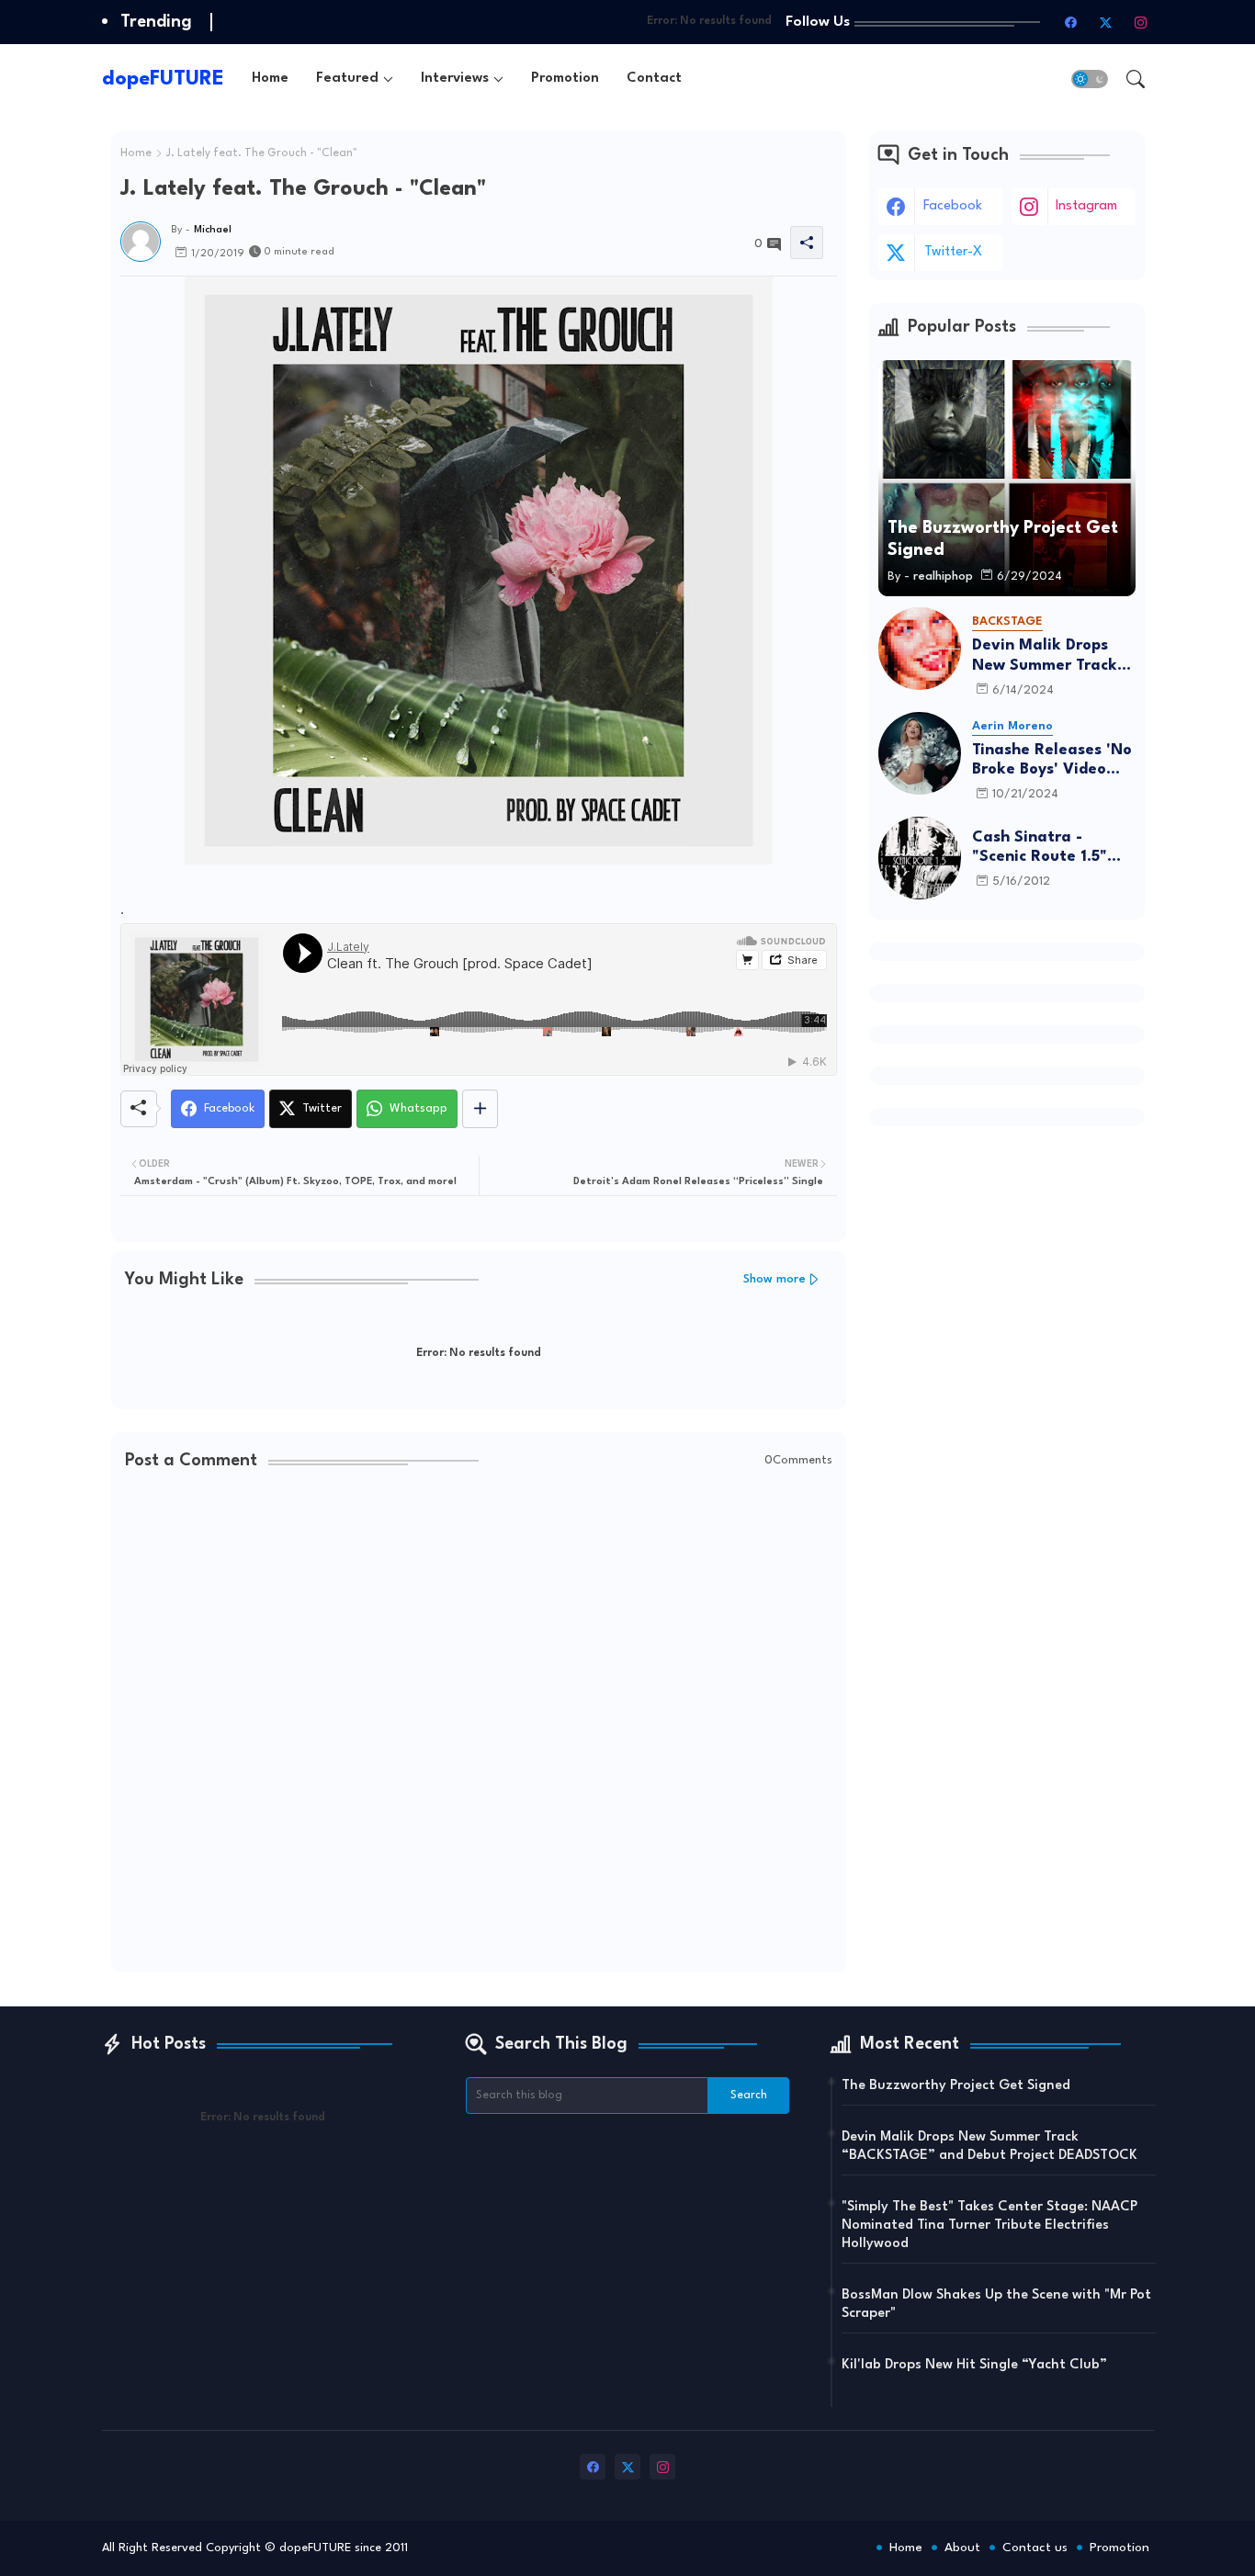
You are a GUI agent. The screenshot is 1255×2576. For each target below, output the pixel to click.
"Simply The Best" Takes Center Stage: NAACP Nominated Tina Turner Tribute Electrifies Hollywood (989, 2226)
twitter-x (953, 252)
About (962, 2548)
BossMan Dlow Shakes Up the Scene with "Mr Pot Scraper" (996, 2305)
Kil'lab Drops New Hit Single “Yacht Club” (974, 2365)
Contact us (1035, 2548)
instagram (1086, 206)
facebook (953, 206)
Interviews (455, 79)
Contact (654, 79)
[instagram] (1141, 22)
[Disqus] (479, 1723)
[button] (1090, 79)
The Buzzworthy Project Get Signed (956, 2086)
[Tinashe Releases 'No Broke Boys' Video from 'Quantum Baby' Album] (920, 753)
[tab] (270, 79)
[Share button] (480, 1109)
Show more (774, 1279)
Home (270, 79)
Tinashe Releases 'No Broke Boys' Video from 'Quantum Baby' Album (1054, 761)
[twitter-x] (1106, 22)
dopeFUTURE (163, 79)
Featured (347, 79)
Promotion (565, 79)
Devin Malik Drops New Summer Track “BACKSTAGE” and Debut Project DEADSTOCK (1045, 656)
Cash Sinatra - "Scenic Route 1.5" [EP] (1040, 848)
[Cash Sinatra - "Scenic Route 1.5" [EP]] (920, 858)
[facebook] (1071, 22)
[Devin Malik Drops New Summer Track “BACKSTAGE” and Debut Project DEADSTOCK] (920, 649)
